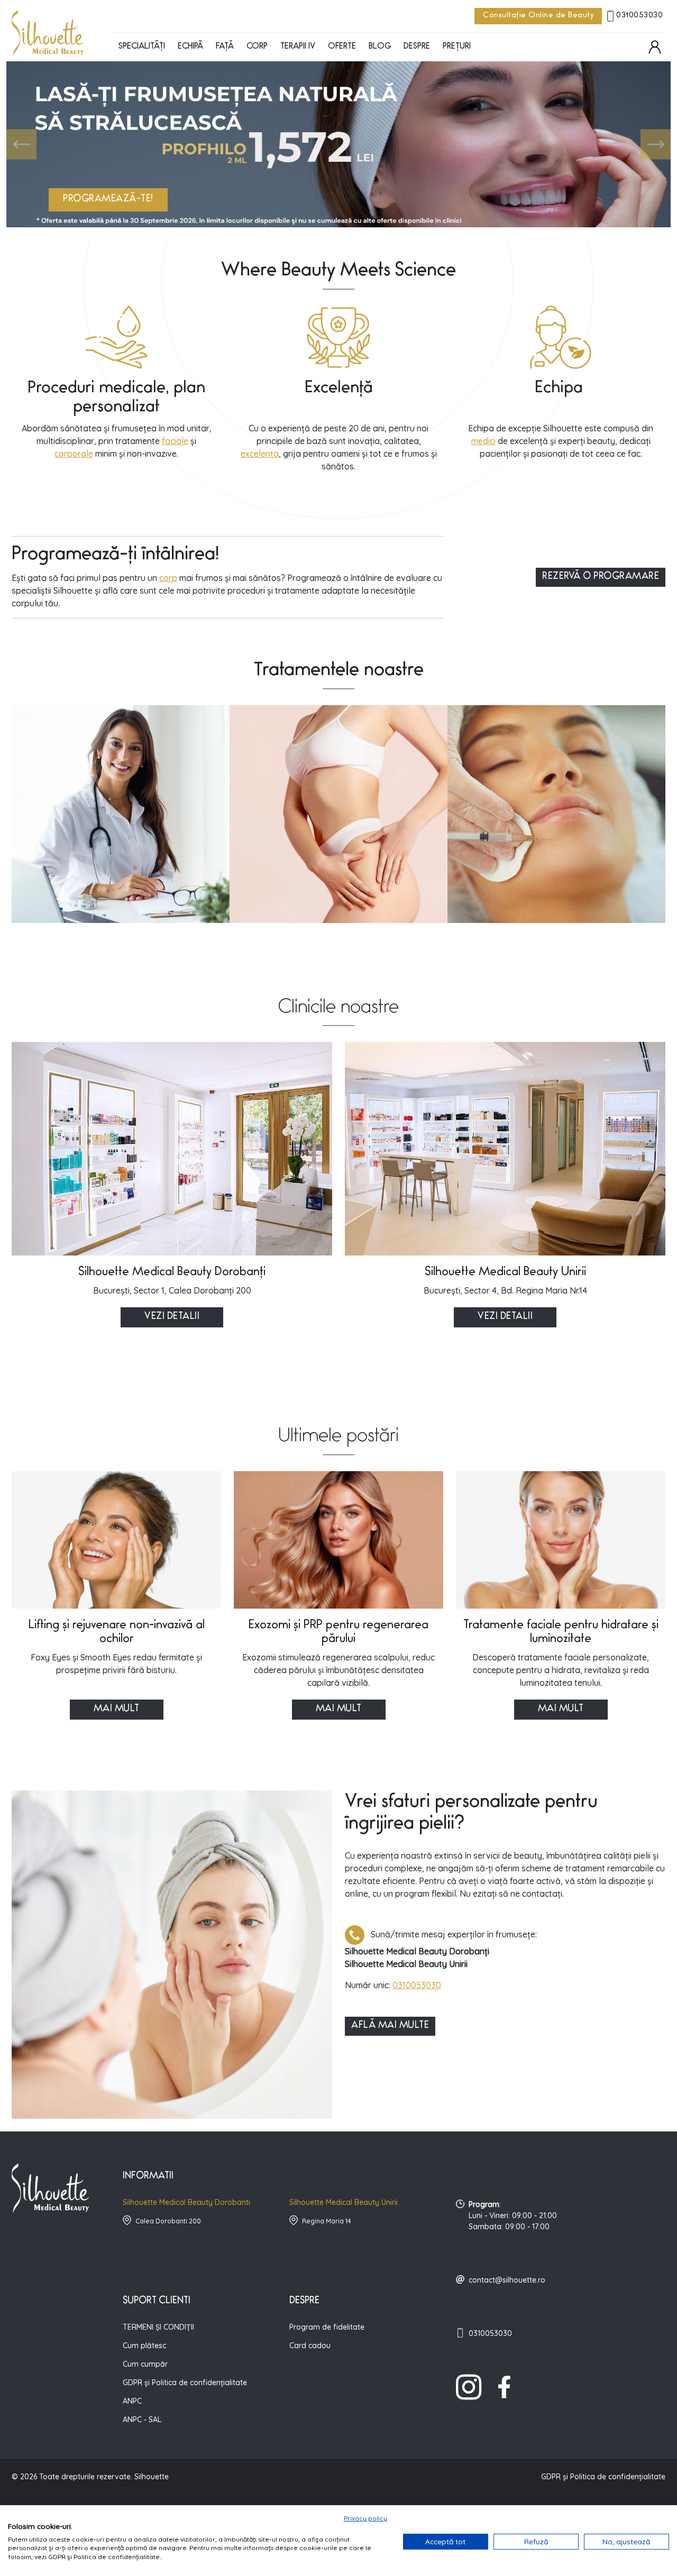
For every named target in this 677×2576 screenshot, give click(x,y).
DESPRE (417, 47)
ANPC (132, 2401)
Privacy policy (365, 2518)
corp (168, 578)
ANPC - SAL (142, 2420)
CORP (257, 47)
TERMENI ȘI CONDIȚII (158, 2327)
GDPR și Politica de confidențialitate (185, 2383)
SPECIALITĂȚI (142, 47)
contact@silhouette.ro (507, 2280)
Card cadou (310, 2346)
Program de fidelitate (327, 2327)
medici (483, 441)
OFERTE (342, 47)
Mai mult (117, 1710)
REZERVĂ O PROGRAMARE (601, 577)
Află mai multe (390, 2026)
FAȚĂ (225, 47)
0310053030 (639, 16)
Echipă (190, 47)
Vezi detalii (172, 1317)
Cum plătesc (144, 2346)
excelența (260, 454)
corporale (74, 454)
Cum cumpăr (145, 2364)
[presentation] (21, 145)
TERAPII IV (298, 47)
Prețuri (457, 47)
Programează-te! (108, 200)
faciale (175, 441)
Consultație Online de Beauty (538, 16)
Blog (380, 47)
